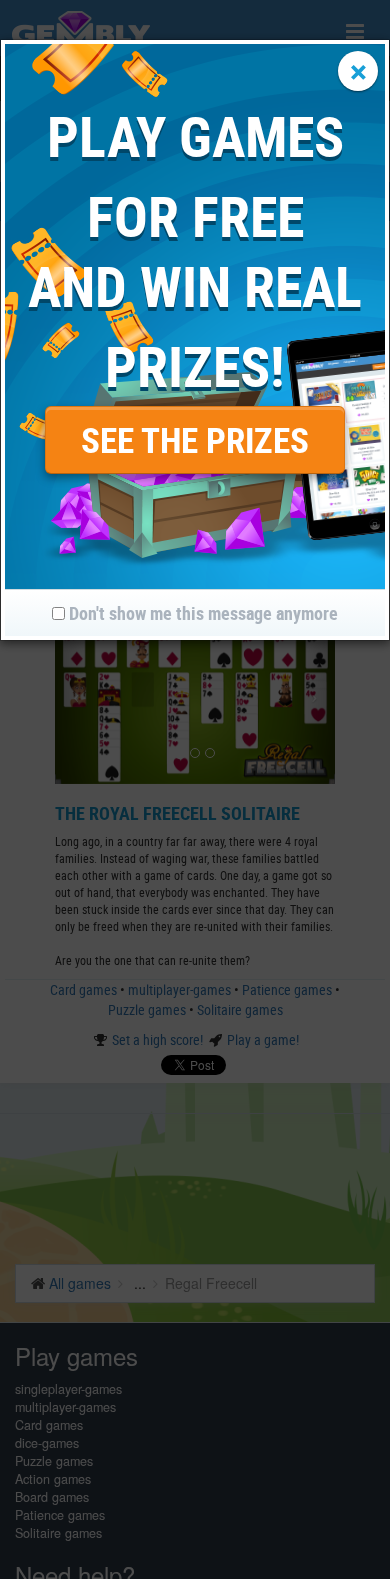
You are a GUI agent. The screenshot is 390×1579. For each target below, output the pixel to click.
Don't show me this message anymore (201, 613)
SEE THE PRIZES (195, 439)
